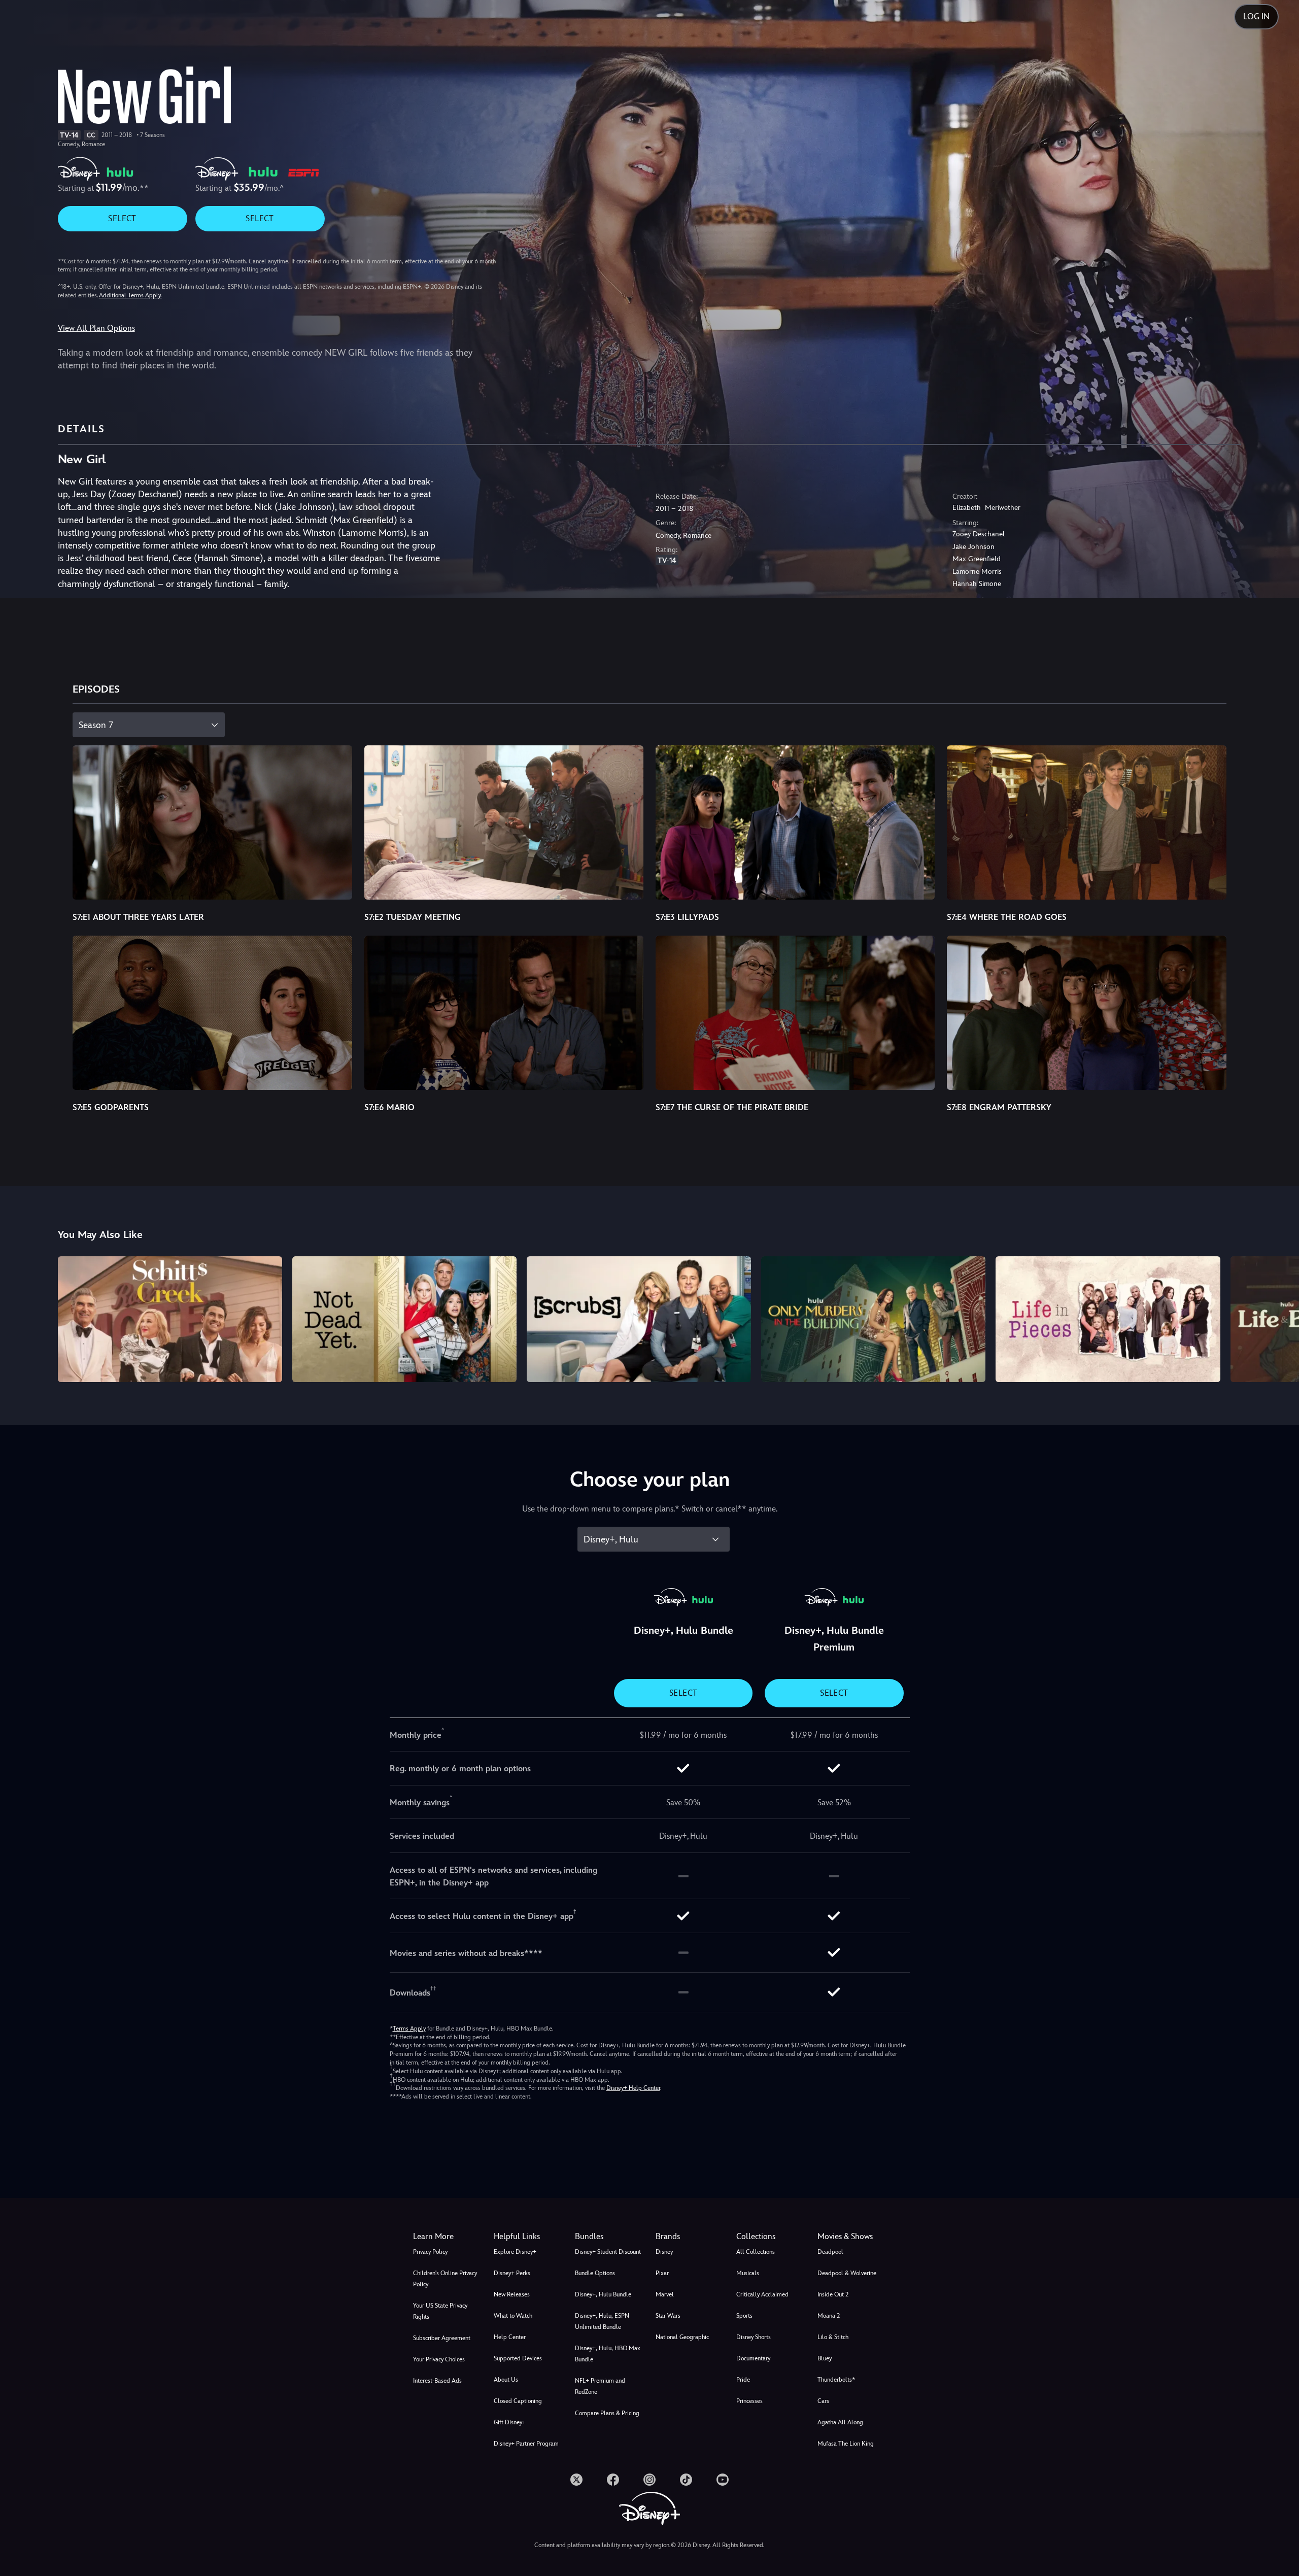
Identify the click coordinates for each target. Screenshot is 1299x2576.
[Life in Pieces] (1108, 1319)
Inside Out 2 (833, 2294)
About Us (506, 2380)
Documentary (753, 2358)
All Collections (756, 2252)
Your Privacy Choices (439, 2359)
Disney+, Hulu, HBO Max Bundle (608, 2354)
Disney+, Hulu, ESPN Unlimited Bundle (602, 2321)
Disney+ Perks (512, 2273)
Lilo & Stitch (833, 2337)
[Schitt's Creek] (170, 1319)
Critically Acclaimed (762, 2294)
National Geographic (682, 2337)
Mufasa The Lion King (846, 2444)
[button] (528, 2237)
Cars (823, 2401)
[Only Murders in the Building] (873, 1319)
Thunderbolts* (836, 2380)
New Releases (512, 2294)
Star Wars (668, 2316)
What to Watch (513, 2316)
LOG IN (1256, 16)
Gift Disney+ (510, 2422)
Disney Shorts (754, 2337)
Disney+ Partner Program (526, 2444)
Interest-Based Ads (437, 2381)
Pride (743, 2380)
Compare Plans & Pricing (607, 2413)
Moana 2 (829, 2316)
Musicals (748, 2273)
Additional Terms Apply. (130, 295)
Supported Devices (518, 2358)
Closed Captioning (518, 2401)
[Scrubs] (639, 1319)
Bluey (825, 2358)
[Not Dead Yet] (404, 1319)
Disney (664, 2252)
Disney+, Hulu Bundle (603, 2294)
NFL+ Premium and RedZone (600, 2386)
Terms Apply (409, 2029)
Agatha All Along (840, 2422)
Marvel (665, 2294)
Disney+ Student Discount (608, 2252)
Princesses (749, 2401)
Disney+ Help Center (633, 2088)
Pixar (662, 2273)
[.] (576, 2480)
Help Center (510, 2337)
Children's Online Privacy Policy (445, 2279)
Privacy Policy (430, 2252)
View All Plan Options (96, 328)
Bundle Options (595, 2273)
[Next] (1279, 1318)
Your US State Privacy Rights (440, 2311)
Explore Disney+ (515, 2252)
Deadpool (830, 2252)
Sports (744, 2316)
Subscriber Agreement (442, 2338)
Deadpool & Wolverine (847, 2273)
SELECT (122, 218)
